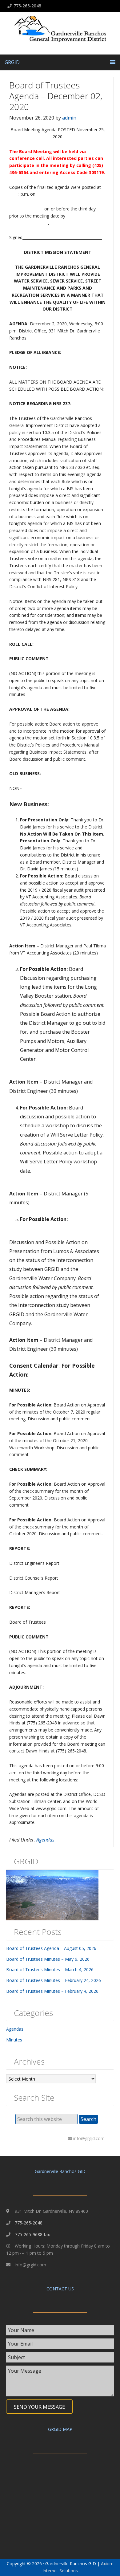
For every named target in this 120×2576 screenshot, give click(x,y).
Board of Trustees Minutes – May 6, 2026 (48, 1959)
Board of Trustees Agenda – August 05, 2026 (51, 1948)
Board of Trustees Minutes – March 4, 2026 (50, 1970)
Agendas (45, 1840)
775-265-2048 (27, 6)
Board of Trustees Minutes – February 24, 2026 (54, 1980)
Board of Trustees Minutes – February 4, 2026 (52, 1991)
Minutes (14, 2040)
